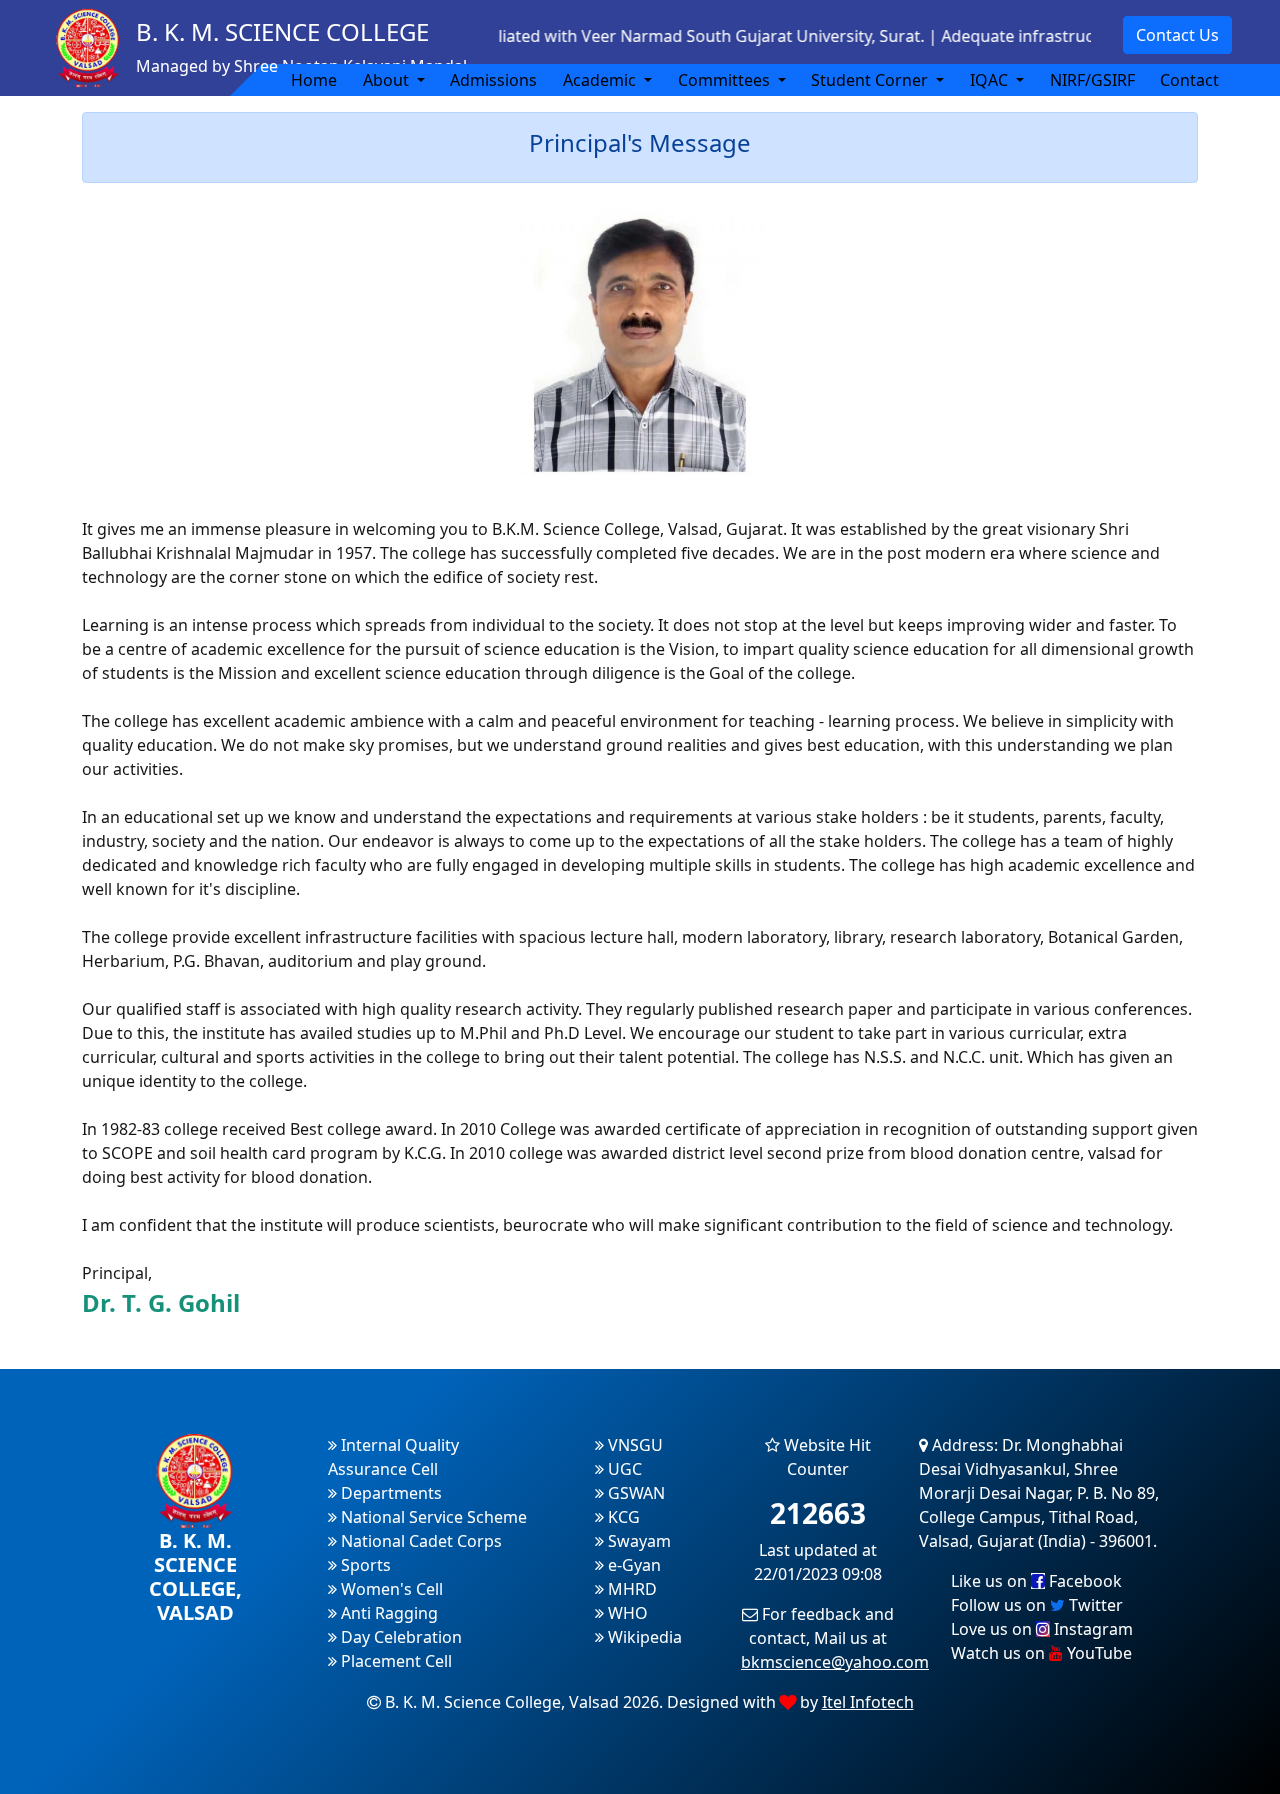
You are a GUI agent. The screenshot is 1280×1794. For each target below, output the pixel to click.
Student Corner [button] (871, 80)
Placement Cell (394, 1661)
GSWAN (634, 1493)
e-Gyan (632, 1565)
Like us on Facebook (1036, 1581)
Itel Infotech (868, 1702)
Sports (364, 1565)
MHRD (630, 1589)
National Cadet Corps (419, 1541)
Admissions (493, 80)
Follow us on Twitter (1037, 1605)
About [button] (388, 80)
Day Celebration (399, 1637)
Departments (389, 1493)
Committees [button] (726, 80)
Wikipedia (643, 1637)
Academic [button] (601, 80)
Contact (1189, 80)
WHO (626, 1613)
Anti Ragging (387, 1613)
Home (314, 80)
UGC (623, 1469)
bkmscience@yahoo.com (835, 1662)
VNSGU (633, 1445)
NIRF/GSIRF (1092, 80)
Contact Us (1177, 35)
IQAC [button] (991, 80)
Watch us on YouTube (1041, 1653)
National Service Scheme (432, 1517)
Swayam (637, 1541)
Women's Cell (390, 1589)
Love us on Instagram (1042, 1629)
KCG (622, 1517)
